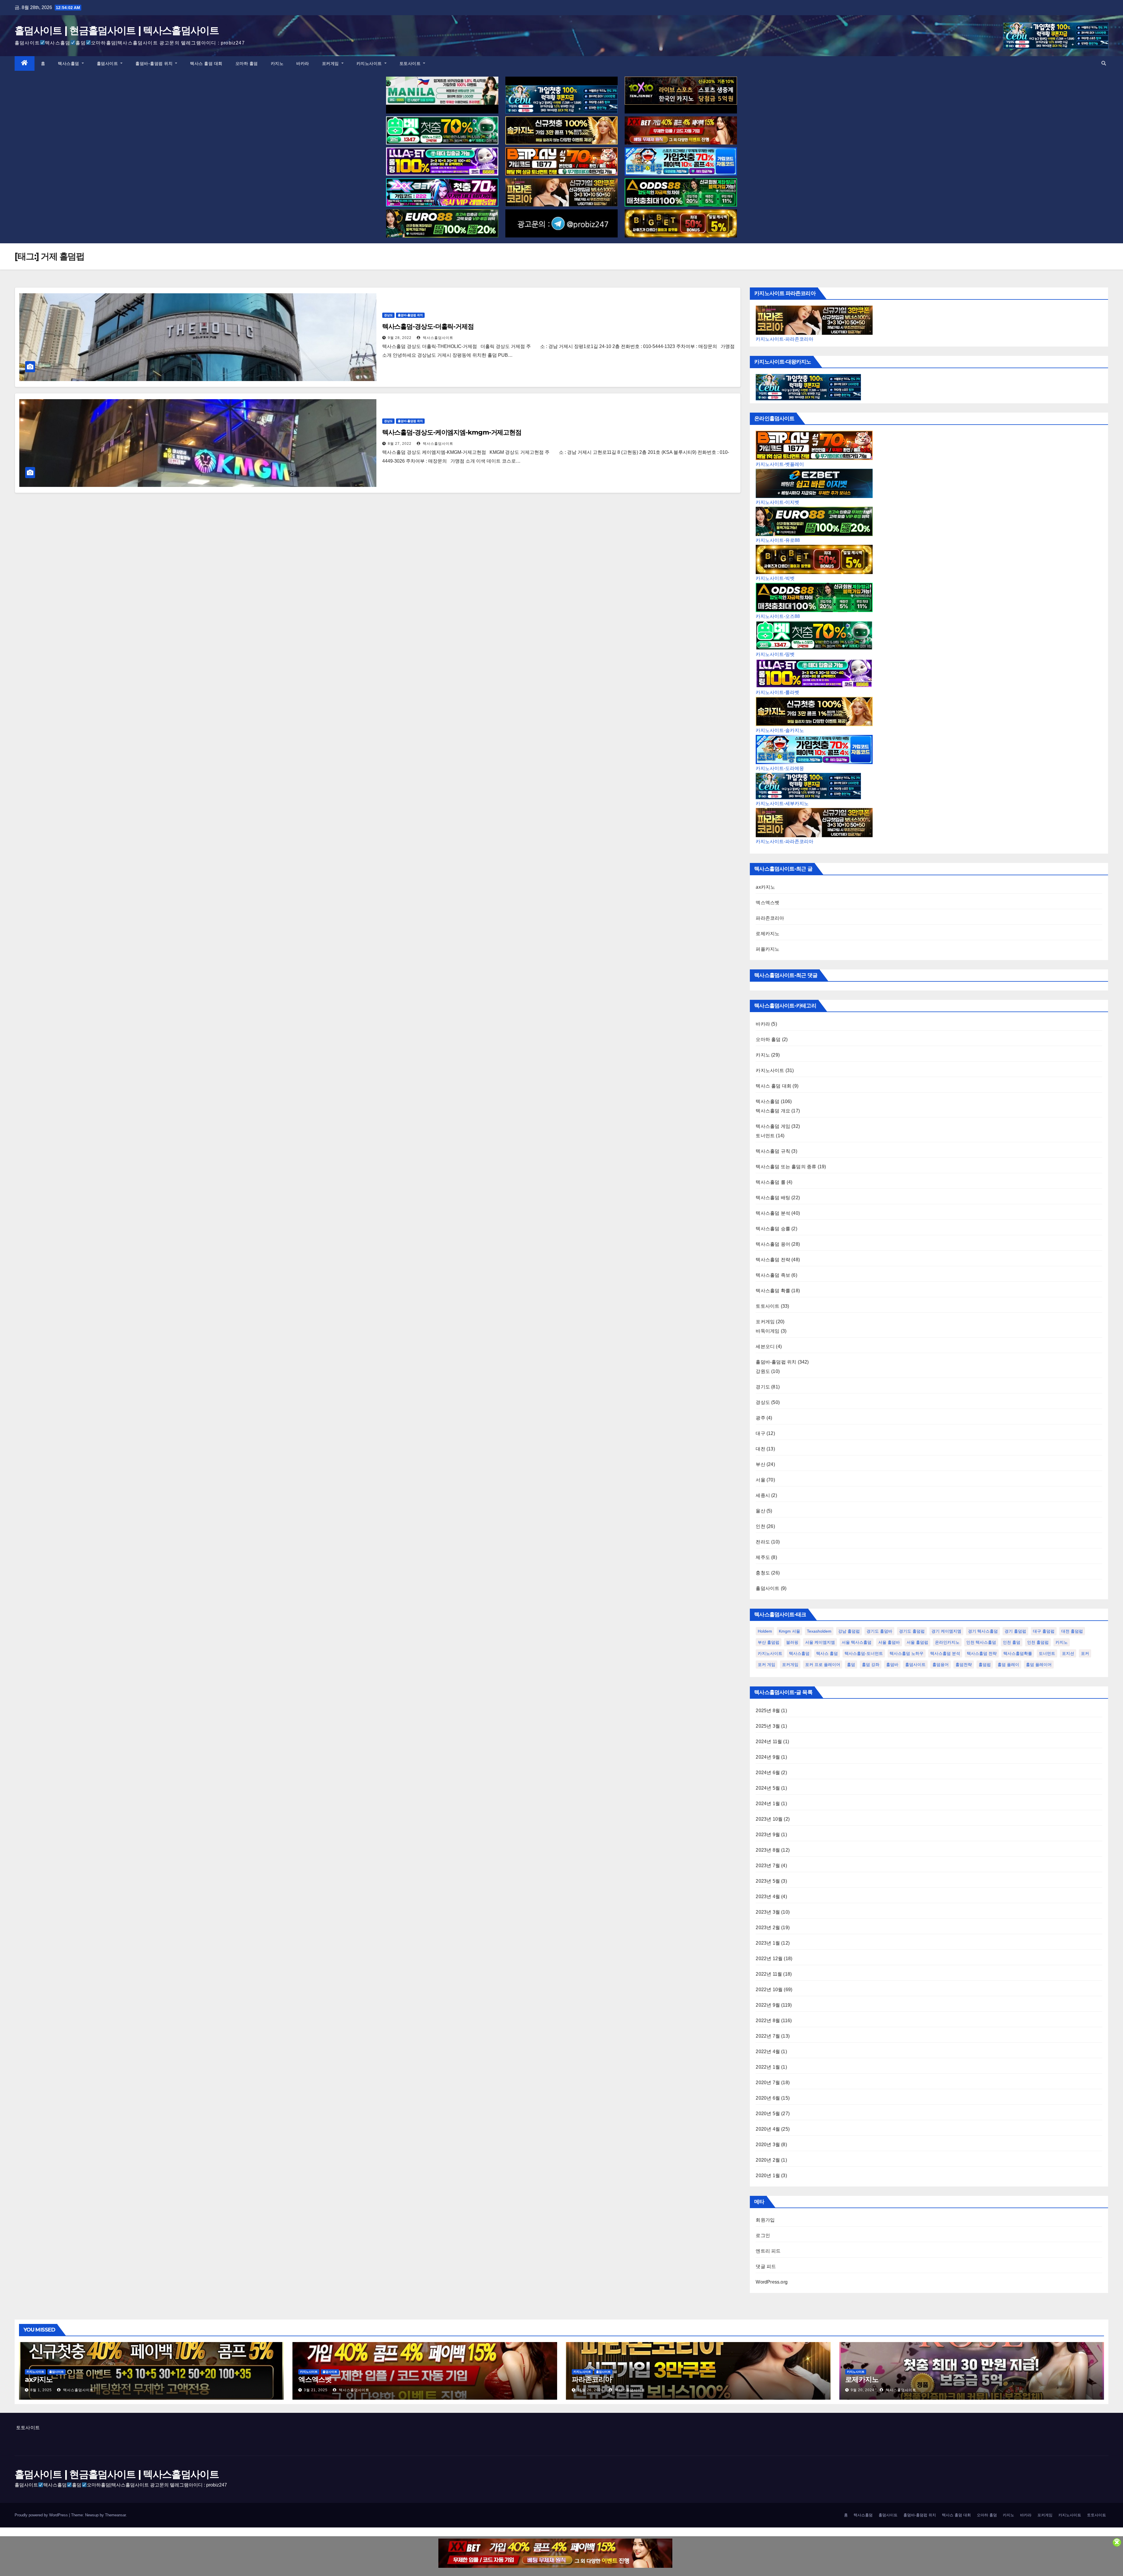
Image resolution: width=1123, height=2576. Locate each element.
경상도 (388, 315)
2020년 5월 (768, 2114)
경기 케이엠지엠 (946, 1631)
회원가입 (765, 2220)
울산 (760, 1511)
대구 (760, 1433)
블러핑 (792, 1642)
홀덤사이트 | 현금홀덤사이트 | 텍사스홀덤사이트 (117, 30)
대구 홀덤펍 (1044, 1631)
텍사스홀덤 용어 (773, 1244)
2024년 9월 (768, 1757)
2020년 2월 (768, 2160)
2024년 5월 (768, 1788)
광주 (760, 1418)
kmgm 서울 (789, 1631)
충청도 (763, 1573)
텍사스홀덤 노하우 (907, 1653)
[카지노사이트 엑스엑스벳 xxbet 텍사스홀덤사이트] (681, 130)
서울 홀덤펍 (917, 1642)
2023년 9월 (768, 1835)
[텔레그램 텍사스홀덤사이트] (561, 223)
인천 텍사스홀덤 (981, 1642)
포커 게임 (767, 1665)
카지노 (277, 63)
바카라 (303, 63)
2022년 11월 (769, 1974)
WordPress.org (772, 2282)
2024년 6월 (768, 1773)
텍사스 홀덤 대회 (206, 63)
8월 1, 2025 (41, 2390)
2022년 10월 (769, 1990)
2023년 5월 (768, 1881)
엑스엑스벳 (768, 903)
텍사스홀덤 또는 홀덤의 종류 (786, 1167)
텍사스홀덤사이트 (438, 338)
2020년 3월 (768, 2145)
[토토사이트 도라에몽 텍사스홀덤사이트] (681, 161)
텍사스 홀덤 (827, 1653)
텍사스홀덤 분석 (773, 1213)
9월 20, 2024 (863, 2390)
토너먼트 (765, 1136)
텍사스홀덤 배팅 (773, 1198)
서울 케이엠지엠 (820, 1642)
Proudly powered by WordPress (42, 2515)
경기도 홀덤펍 (912, 1631)
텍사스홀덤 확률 (773, 1291)
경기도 (763, 1387)
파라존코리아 (770, 918)
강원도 (763, 1371)
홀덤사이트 (108, 63)
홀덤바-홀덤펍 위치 (155, 63)
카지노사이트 (370, 63)
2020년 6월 (768, 2098)
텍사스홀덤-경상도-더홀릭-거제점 (428, 326)
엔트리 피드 (768, 2251)
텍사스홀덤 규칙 (773, 1151)
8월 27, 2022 (400, 444)
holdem (765, 1631)
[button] (1104, 63)
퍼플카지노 (768, 949)
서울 (760, 1480)
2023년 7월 (768, 1866)
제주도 (763, 1557)
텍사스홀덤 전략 (773, 1260)
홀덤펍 (985, 1665)
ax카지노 (765, 887)
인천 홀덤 (1012, 1642)
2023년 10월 (769, 1819)
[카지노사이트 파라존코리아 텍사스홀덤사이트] (561, 192)
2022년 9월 (768, 2005)
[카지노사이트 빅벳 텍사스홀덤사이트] (681, 223)
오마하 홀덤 (247, 63)
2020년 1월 (768, 2176)
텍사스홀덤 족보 (773, 1275)
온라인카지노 (947, 1642)
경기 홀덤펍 (1015, 1631)
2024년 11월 (769, 1742)
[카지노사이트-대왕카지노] (808, 387)
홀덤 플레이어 (1039, 1665)
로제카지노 (768, 934)
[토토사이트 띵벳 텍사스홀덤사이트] (442, 130)
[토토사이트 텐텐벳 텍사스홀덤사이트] (681, 91)
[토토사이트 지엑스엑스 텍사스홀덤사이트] (442, 192)
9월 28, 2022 (400, 338)
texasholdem (819, 1631)
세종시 (763, 1495)
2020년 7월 (768, 2083)
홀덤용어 (941, 1665)
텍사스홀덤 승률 (773, 1229)
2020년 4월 (768, 2129)
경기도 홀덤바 (879, 1631)
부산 (760, 1464)
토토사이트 (411, 63)
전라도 (763, 1542)
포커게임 (331, 63)
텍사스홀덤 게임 (773, 1126)
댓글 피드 (766, 2266)
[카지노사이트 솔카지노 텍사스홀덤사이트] (561, 130)
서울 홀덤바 (889, 1642)
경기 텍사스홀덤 (983, 1631)
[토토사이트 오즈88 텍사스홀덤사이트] (681, 192)
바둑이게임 (768, 1331)
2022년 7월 (768, 2036)
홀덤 (851, 1665)
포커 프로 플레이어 (823, 1665)
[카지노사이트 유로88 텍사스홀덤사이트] (442, 223)
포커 (1085, 1653)
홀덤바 (892, 1665)
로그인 (763, 2235)
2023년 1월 (768, 1943)
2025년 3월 (768, 1726)
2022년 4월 (768, 2052)
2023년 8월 (768, 1850)
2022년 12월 (769, 1959)
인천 (760, 1526)
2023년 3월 (768, 1912)
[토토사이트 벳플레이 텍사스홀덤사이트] (561, 161)
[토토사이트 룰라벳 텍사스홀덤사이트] (442, 161)
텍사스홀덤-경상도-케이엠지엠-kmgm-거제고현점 (452, 432)
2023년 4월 (768, 1897)
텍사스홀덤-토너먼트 (864, 1653)
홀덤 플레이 (1008, 1665)
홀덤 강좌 (871, 1665)
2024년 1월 (768, 1804)
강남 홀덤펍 (849, 1631)
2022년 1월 (768, 2067)
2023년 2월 (768, 1928)
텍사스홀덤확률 (1018, 1653)
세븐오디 (765, 1346)
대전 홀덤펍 (1072, 1631)
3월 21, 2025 (316, 2390)
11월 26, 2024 (590, 2390)
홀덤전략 (964, 1665)
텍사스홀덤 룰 (770, 1182)
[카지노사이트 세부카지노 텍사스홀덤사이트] (561, 99)
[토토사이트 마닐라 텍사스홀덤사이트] (442, 91)
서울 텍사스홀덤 (857, 1642)
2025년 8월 (768, 1711)
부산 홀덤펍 (769, 1642)
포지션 (1068, 1653)
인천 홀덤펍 (1038, 1642)
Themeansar (115, 2515)
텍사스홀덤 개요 (773, 1111)
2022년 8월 (768, 2021)
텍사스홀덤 (69, 63)
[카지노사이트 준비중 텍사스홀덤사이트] (555, 2553)
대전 (760, 1449)
